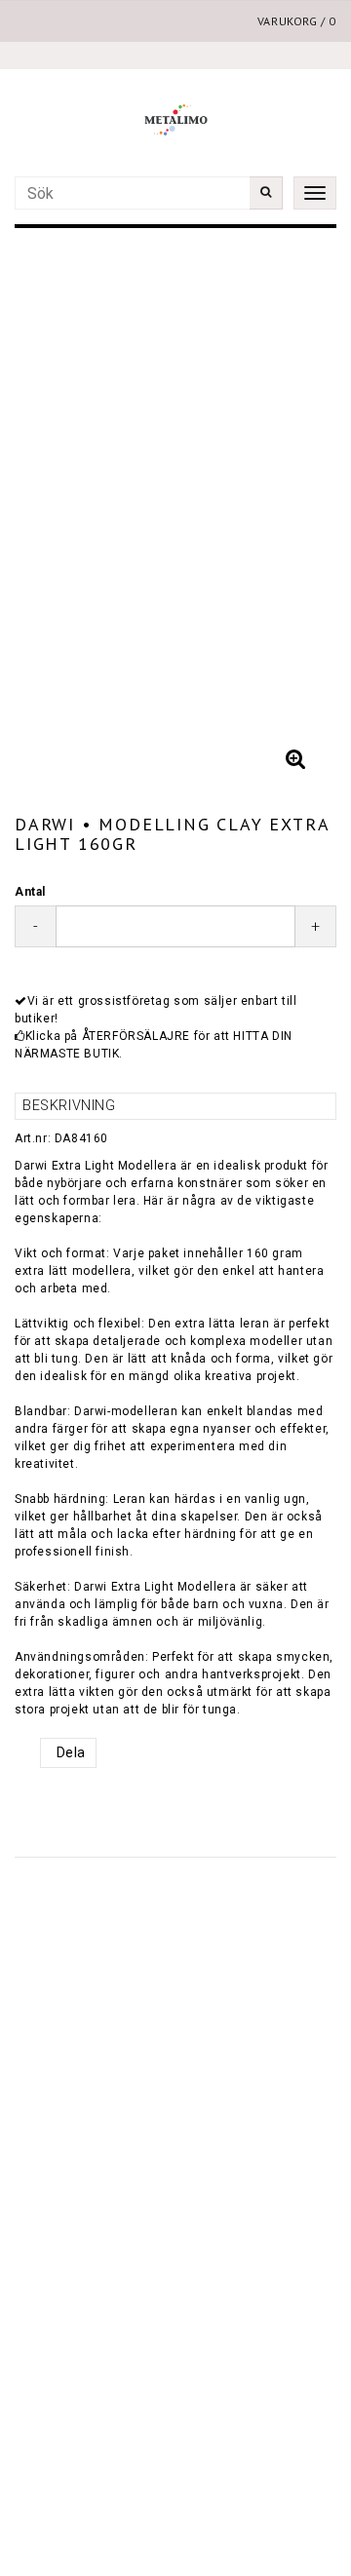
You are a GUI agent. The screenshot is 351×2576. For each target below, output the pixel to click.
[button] (295, 759)
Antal (30, 892)
